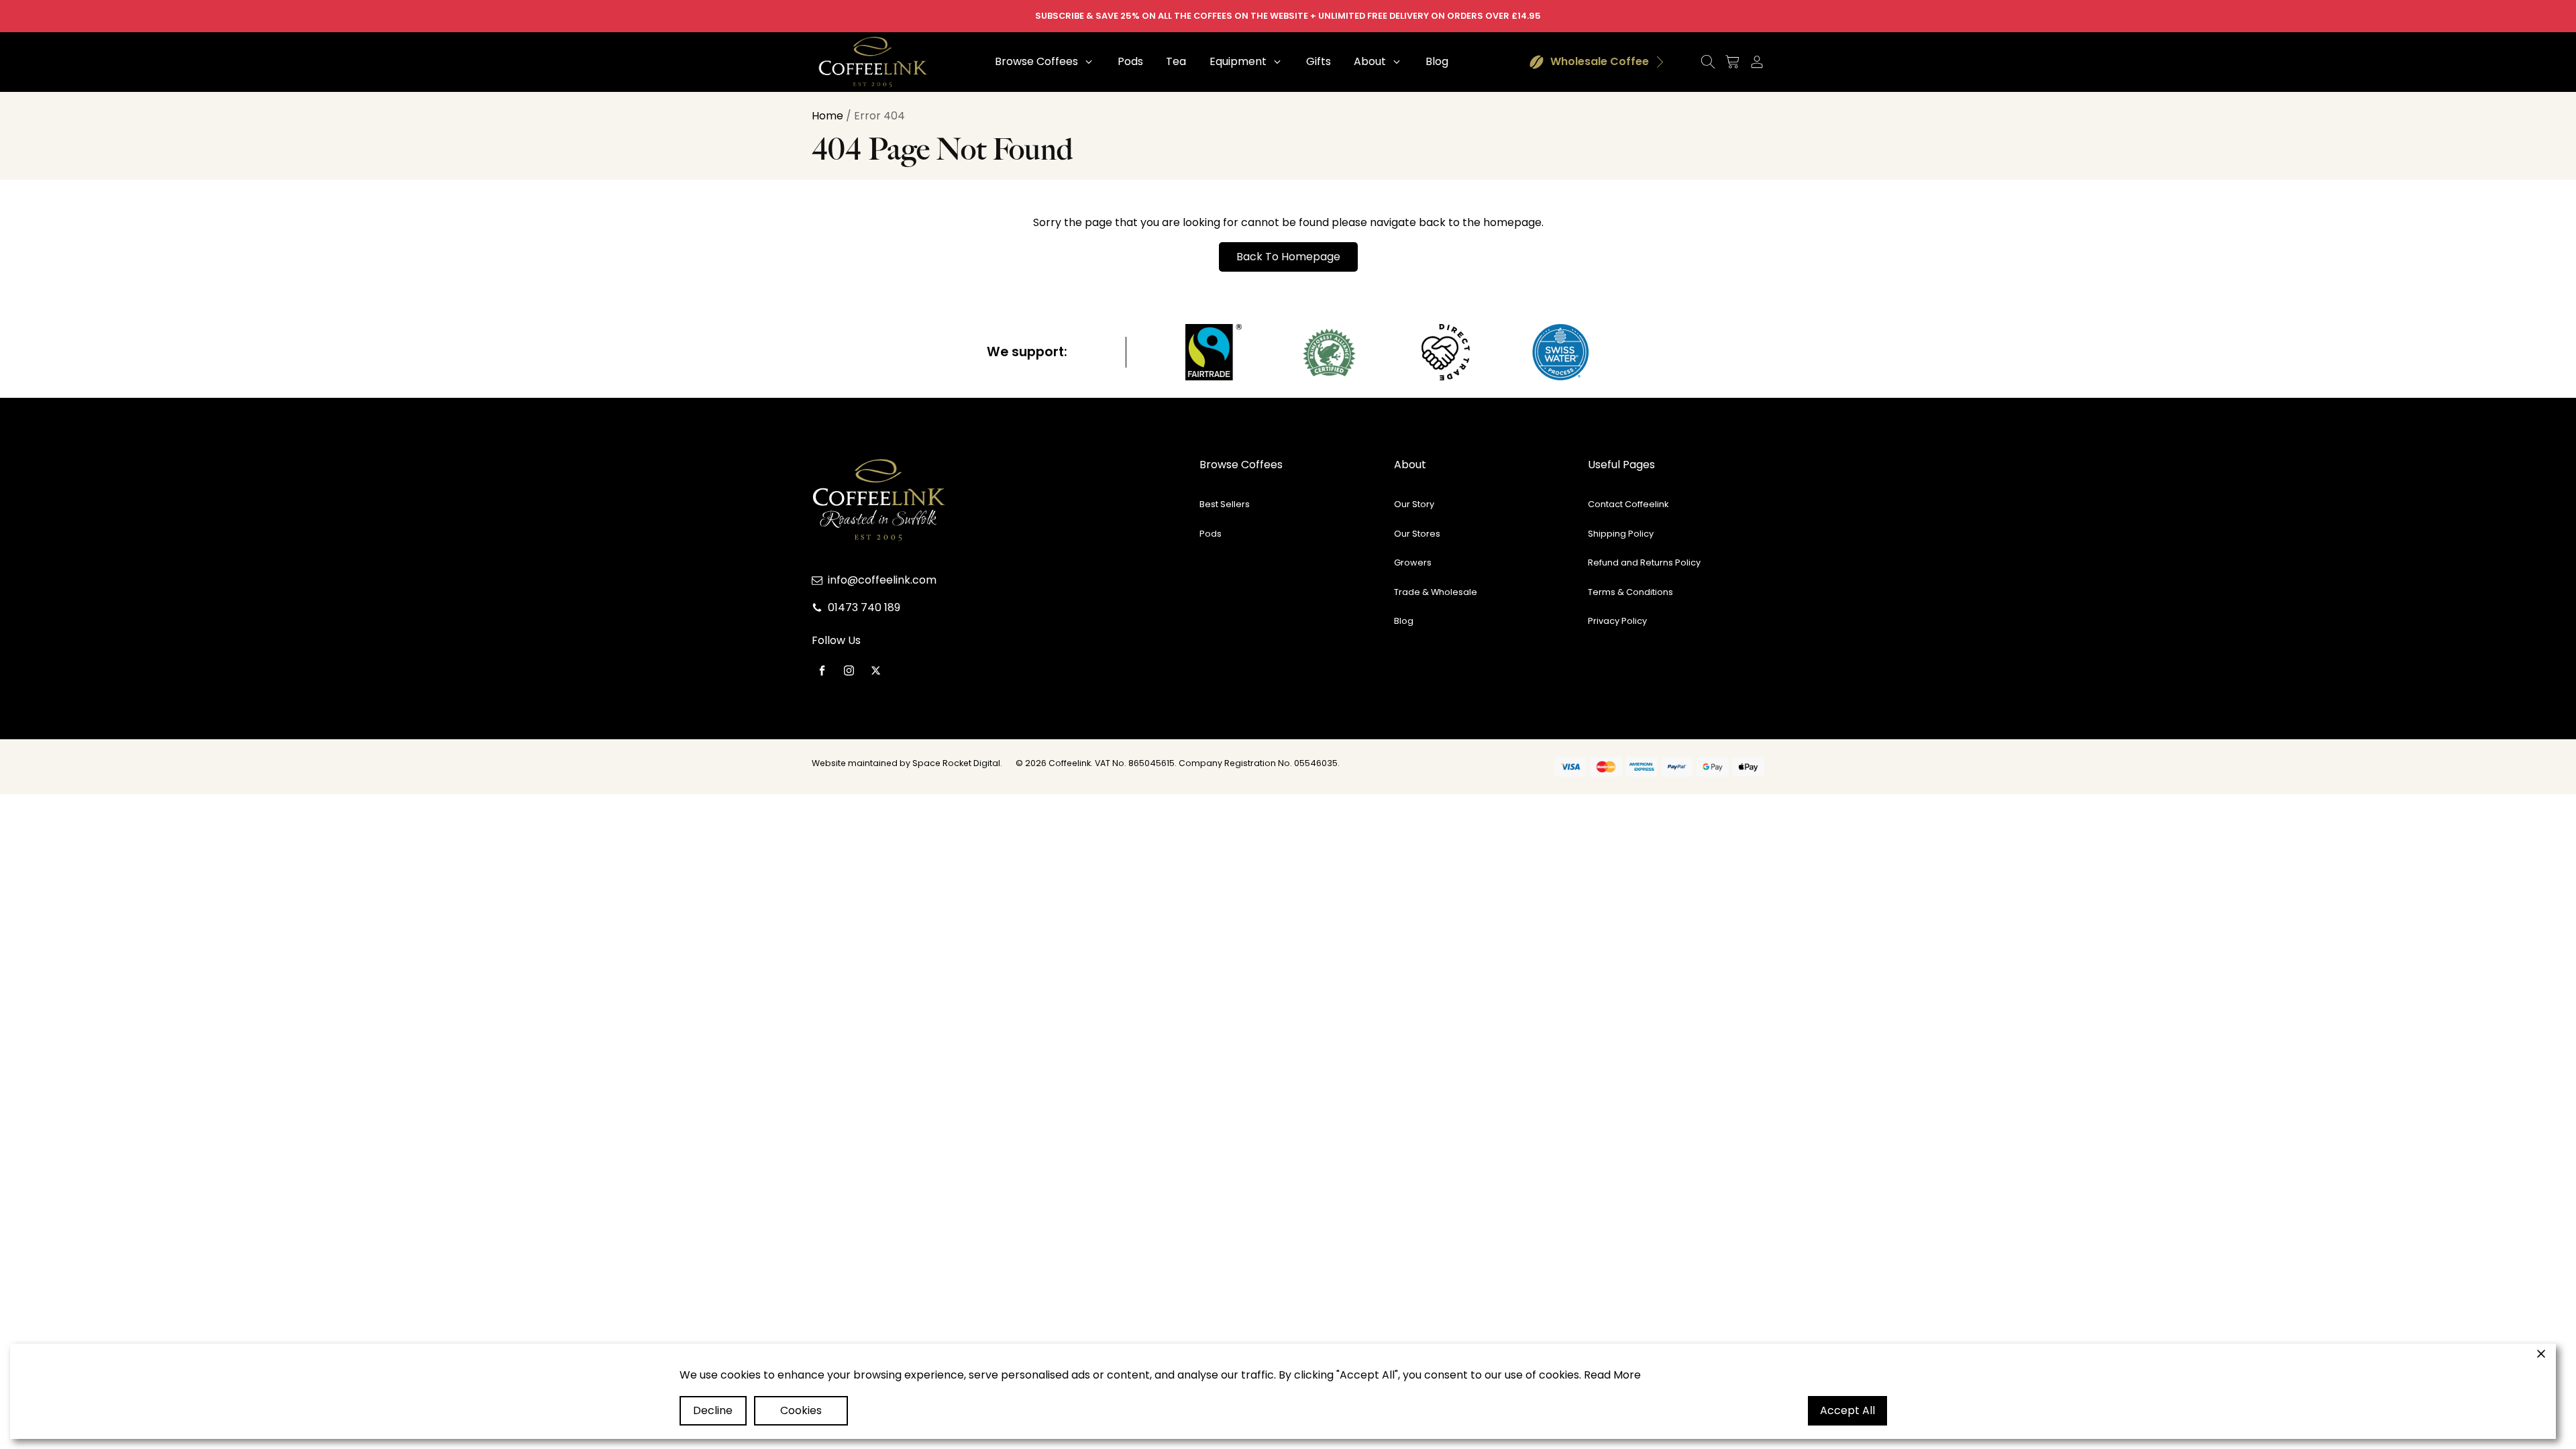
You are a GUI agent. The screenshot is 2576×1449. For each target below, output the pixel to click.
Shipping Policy (1621, 534)
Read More (1612, 1375)
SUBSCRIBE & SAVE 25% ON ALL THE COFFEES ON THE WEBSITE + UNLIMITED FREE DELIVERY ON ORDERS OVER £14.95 (1288, 16)
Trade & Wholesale (1436, 592)
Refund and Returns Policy (1644, 562)
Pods (1211, 534)
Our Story (1414, 504)
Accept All (1847, 1410)
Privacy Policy (1617, 621)
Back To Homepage (1288, 257)
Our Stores (1417, 534)
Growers (1413, 562)
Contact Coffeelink (1628, 504)
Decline (713, 1410)
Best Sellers (1225, 504)
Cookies (801, 1410)
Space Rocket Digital (956, 763)
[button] (1045, 62)
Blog (1404, 621)
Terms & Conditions (1630, 592)
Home (827, 116)
